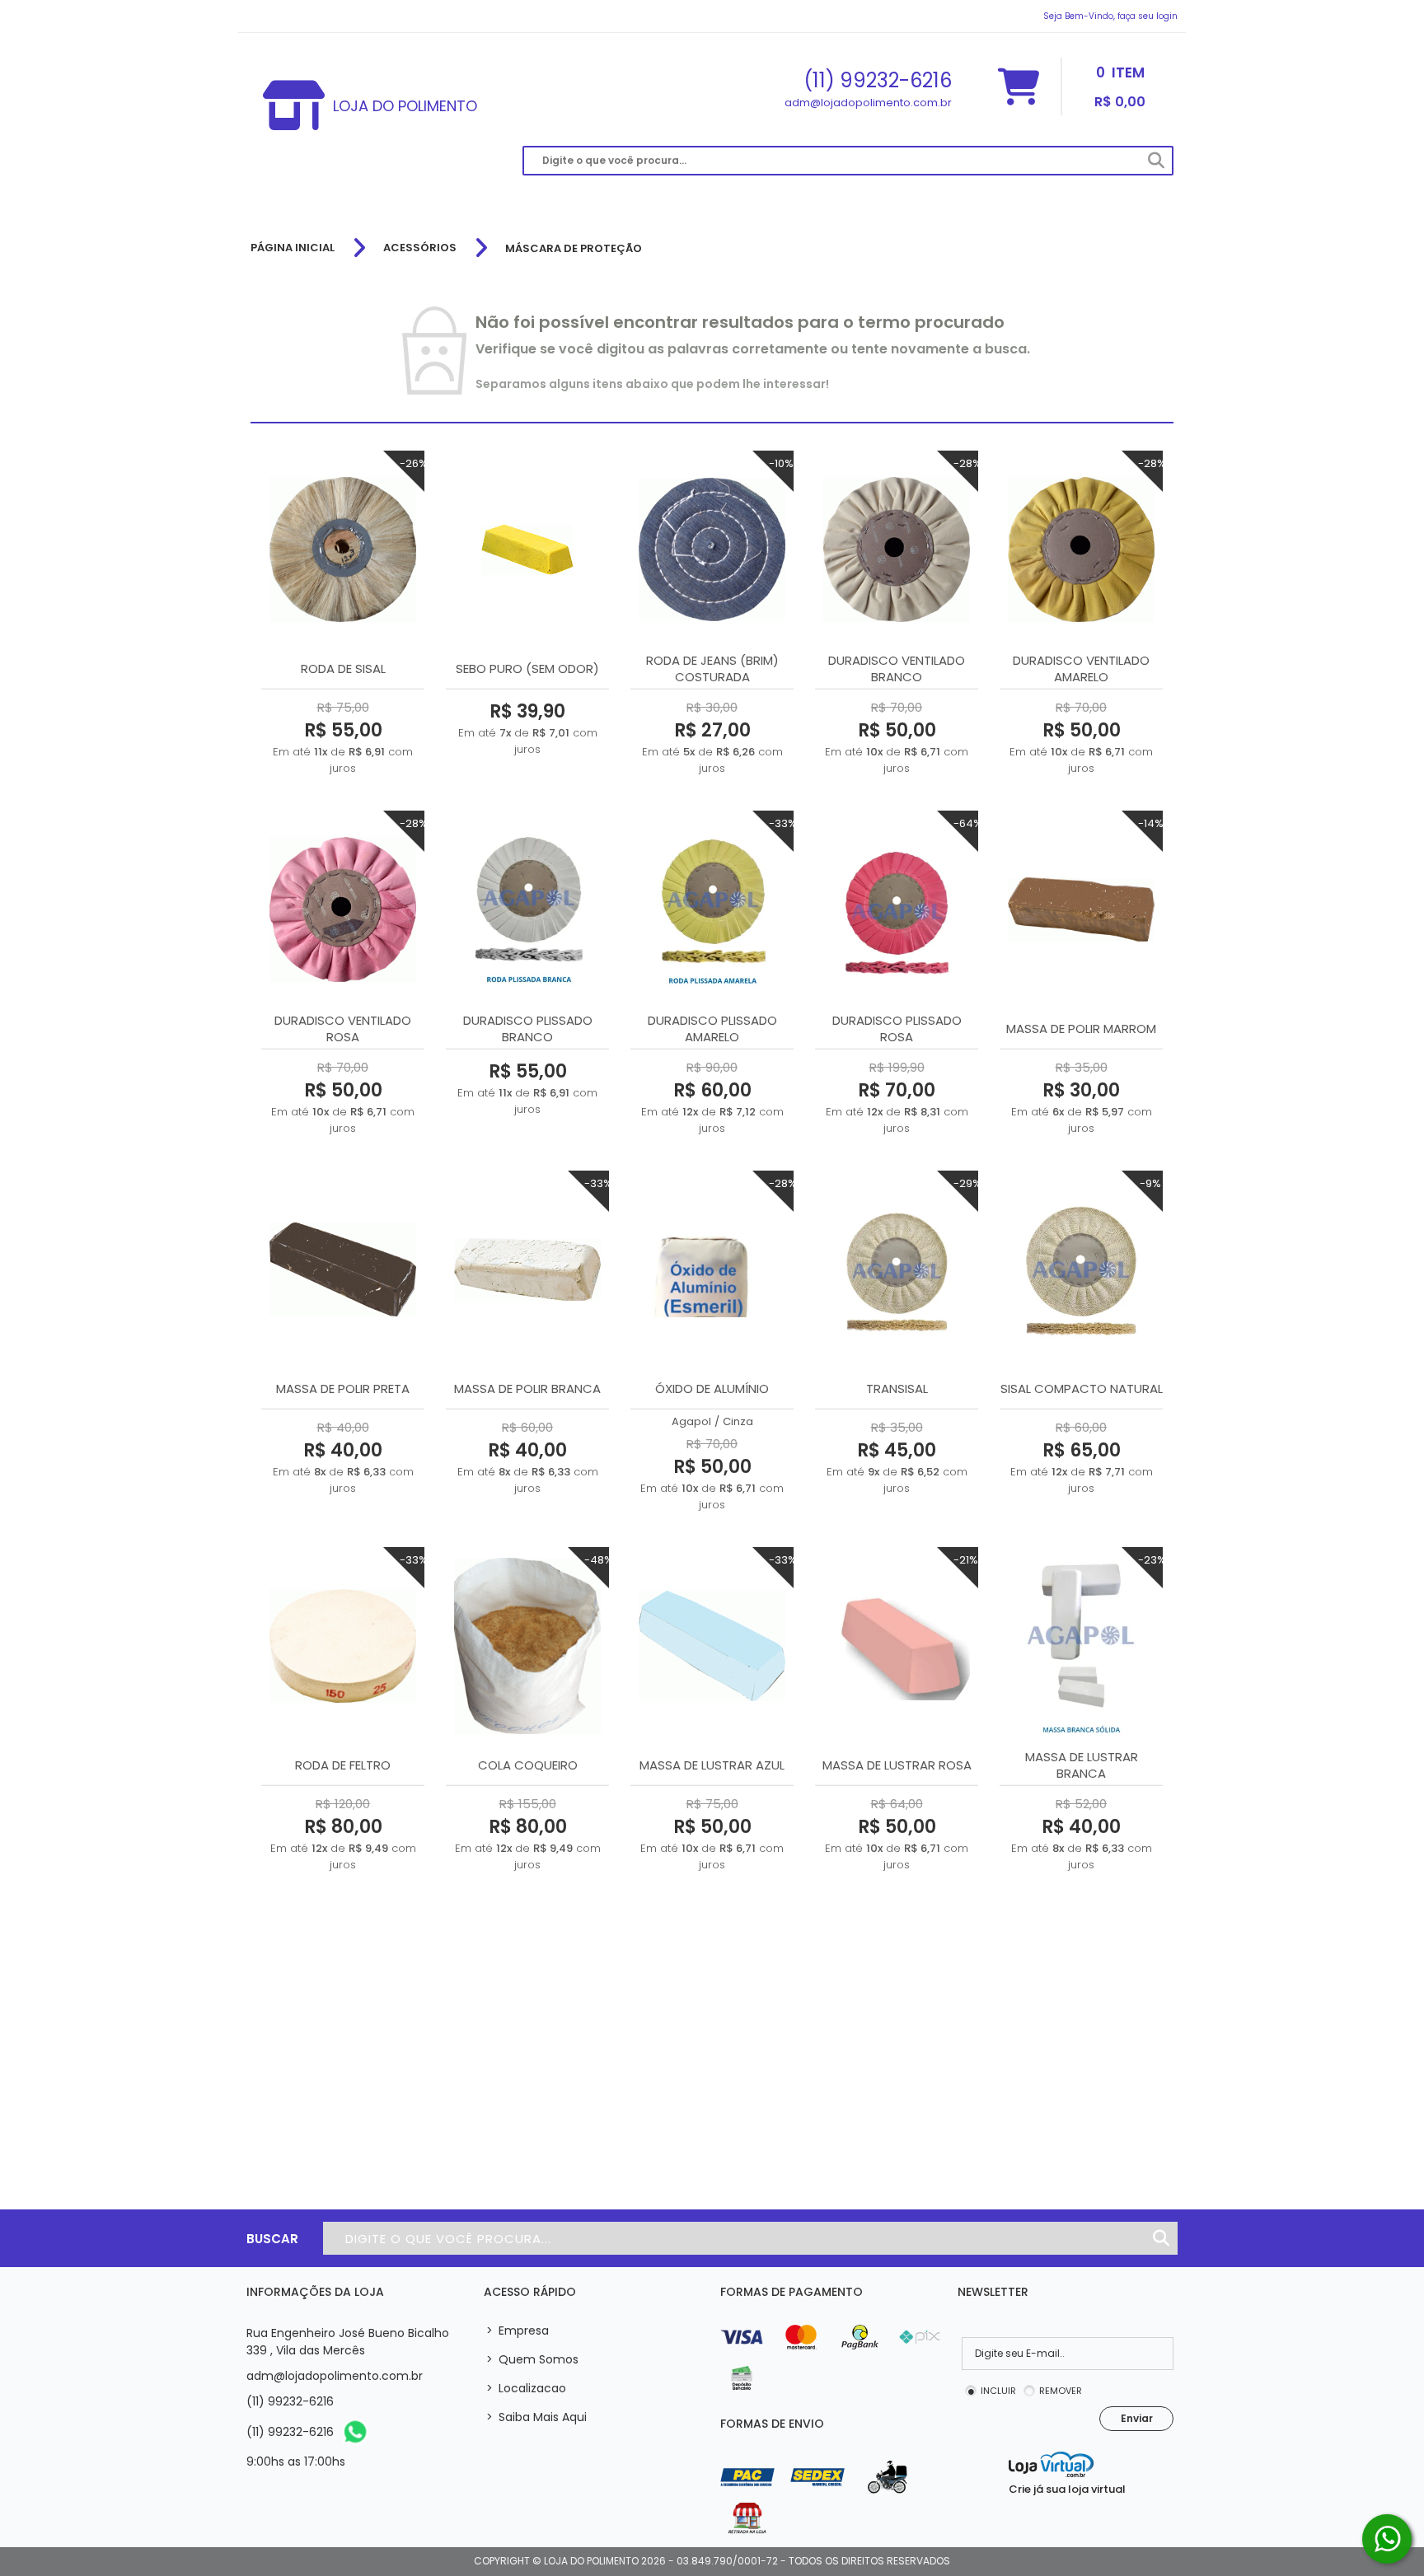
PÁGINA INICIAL (293, 248)
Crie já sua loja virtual (1067, 2489)
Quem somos (532, 2359)
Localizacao (526, 2388)
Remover (1061, 2391)
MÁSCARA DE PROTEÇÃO (574, 248)
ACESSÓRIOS (420, 248)
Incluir (998, 2391)
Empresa (518, 2331)
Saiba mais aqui (536, 2417)
